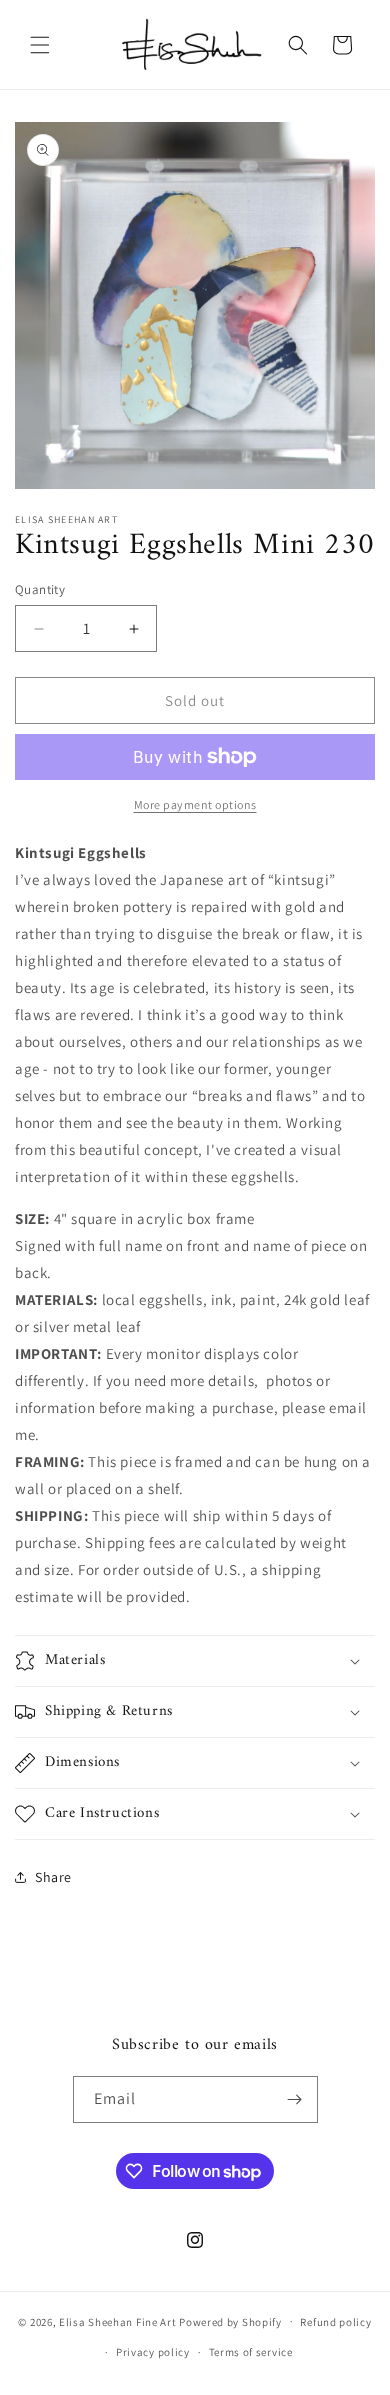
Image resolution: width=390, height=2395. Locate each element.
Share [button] (53, 1877)
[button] (40, 45)
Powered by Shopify (230, 2321)
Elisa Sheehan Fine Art (117, 2321)
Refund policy (335, 2322)
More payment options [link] (195, 804)
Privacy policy (153, 2352)
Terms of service (251, 2352)
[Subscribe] (295, 2099)
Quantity (40, 589)
